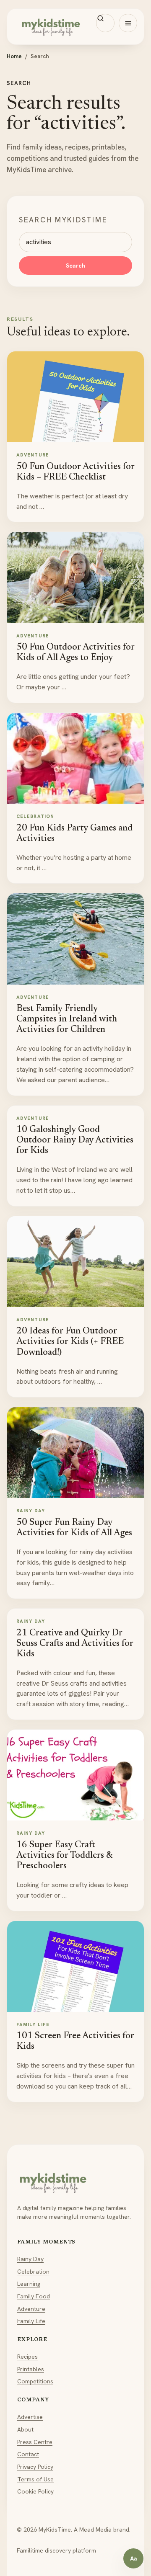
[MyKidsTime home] (75, 27)
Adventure (31, 2309)
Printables (31, 2369)
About (25, 2429)
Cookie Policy (35, 2491)
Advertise (30, 2417)
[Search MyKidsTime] (105, 23)
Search (75, 266)
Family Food (34, 2296)
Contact (28, 2454)
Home (14, 56)
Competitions (35, 2381)
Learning (29, 2284)
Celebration (33, 2272)
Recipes (27, 2357)
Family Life (31, 2321)
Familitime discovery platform (56, 2550)
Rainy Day (30, 2259)
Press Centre (35, 2442)
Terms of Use (35, 2479)
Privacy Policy (35, 2467)
